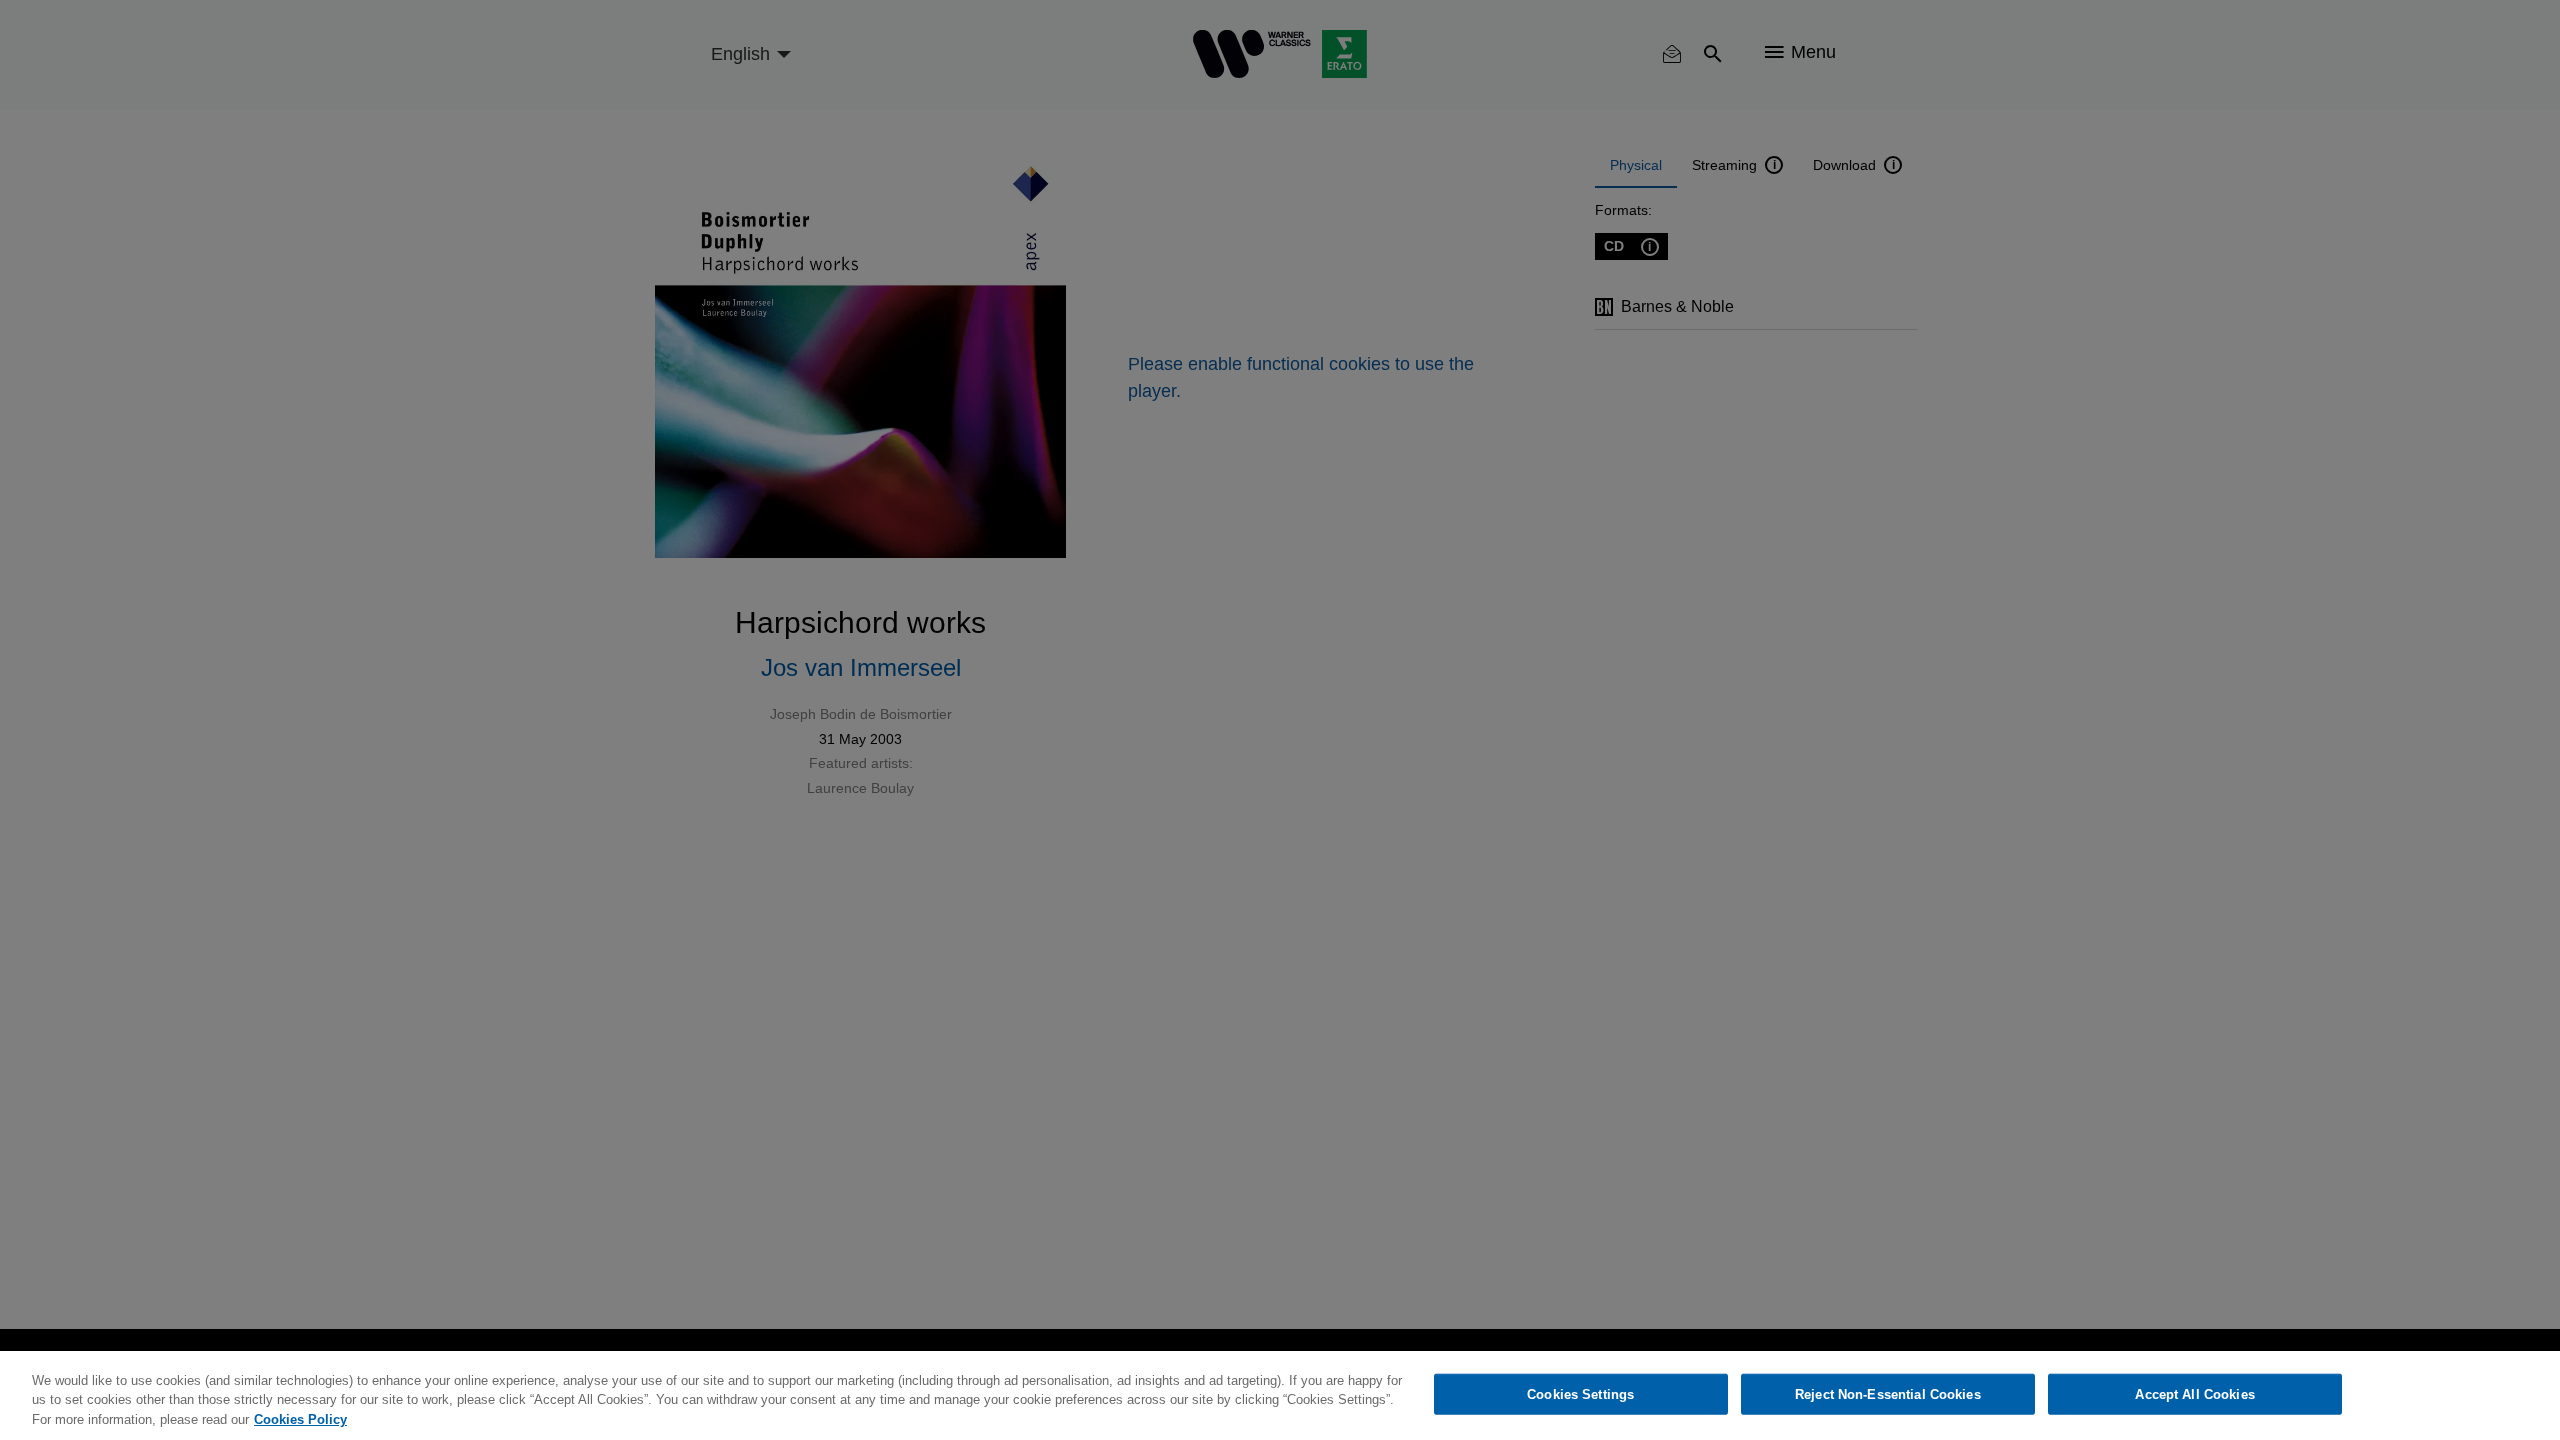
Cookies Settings (1580, 1393)
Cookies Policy (300, 1419)
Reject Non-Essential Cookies (1888, 1393)
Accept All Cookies (2194, 1393)
